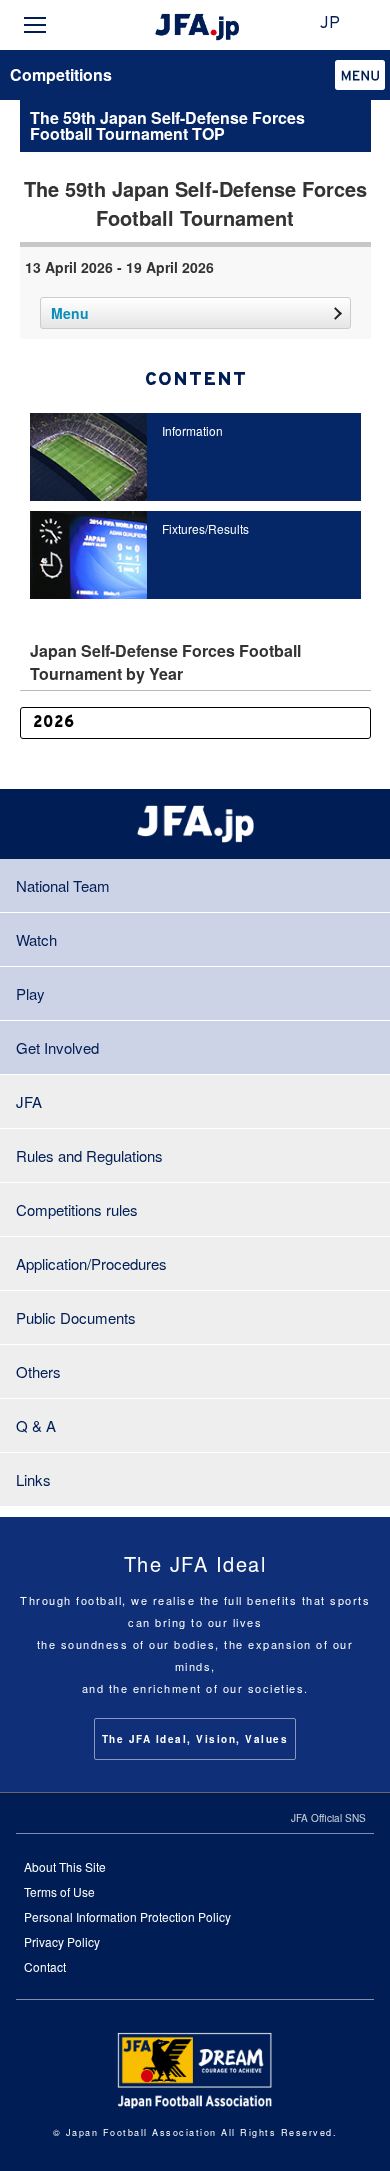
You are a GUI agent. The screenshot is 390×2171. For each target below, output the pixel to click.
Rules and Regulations (89, 1155)
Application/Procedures (91, 1263)
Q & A (36, 1425)
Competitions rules (77, 1209)
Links (33, 1479)
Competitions (61, 74)
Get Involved (57, 1047)
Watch (36, 939)
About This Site (65, 1866)
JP (330, 24)
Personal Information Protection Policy (127, 1916)
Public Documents (76, 1317)
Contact (45, 1966)
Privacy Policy (62, 1941)
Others (38, 1371)
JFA (29, 1101)
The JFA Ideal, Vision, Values (195, 1739)
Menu (70, 313)
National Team (63, 885)
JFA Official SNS (328, 1818)
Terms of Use (59, 1891)
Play (30, 993)
